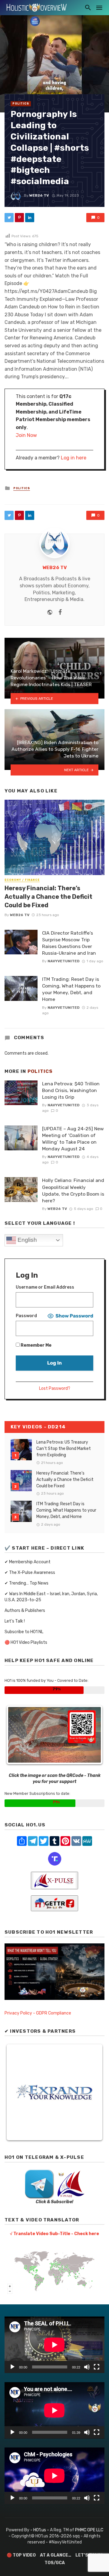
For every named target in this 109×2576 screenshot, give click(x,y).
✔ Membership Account (28, 1562)
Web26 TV (39, 195)
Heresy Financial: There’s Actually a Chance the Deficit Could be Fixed (48, 897)
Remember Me (36, 1345)
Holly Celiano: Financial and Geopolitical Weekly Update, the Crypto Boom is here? (73, 1190)
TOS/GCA (55, 2563)
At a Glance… (56, 2555)
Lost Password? (55, 1388)
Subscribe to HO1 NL (24, 1632)
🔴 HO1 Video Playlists (26, 1642)
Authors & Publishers (25, 1611)
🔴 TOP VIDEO (21, 2555)
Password (26, 1316)
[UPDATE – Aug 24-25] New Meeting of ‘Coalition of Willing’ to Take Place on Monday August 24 (73, 1139)
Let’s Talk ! (15, 1621)
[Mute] (87, 2367)
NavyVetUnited (64, 961)
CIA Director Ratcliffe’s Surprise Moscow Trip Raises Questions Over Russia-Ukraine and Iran (69, 943)
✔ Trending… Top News (26, 1583)
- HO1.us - (40, 2530)
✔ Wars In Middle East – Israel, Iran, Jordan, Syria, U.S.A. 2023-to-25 (51, 1597)
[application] (54, 2345)
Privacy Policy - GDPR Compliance (38, 2013)
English (26, 1240)
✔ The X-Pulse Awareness (30, 1573)
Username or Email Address (45, 1287)
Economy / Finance (22, 880)
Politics (21, 104)
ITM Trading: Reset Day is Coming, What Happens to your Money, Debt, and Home (71, 989)
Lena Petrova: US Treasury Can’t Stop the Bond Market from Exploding (64, 1449)
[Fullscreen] (97, 2367)
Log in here (74, 458)
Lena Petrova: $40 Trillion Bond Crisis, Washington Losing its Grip (71, 1090)
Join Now (26, 435)
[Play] (12, 2367)
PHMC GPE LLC (89, 2530)
